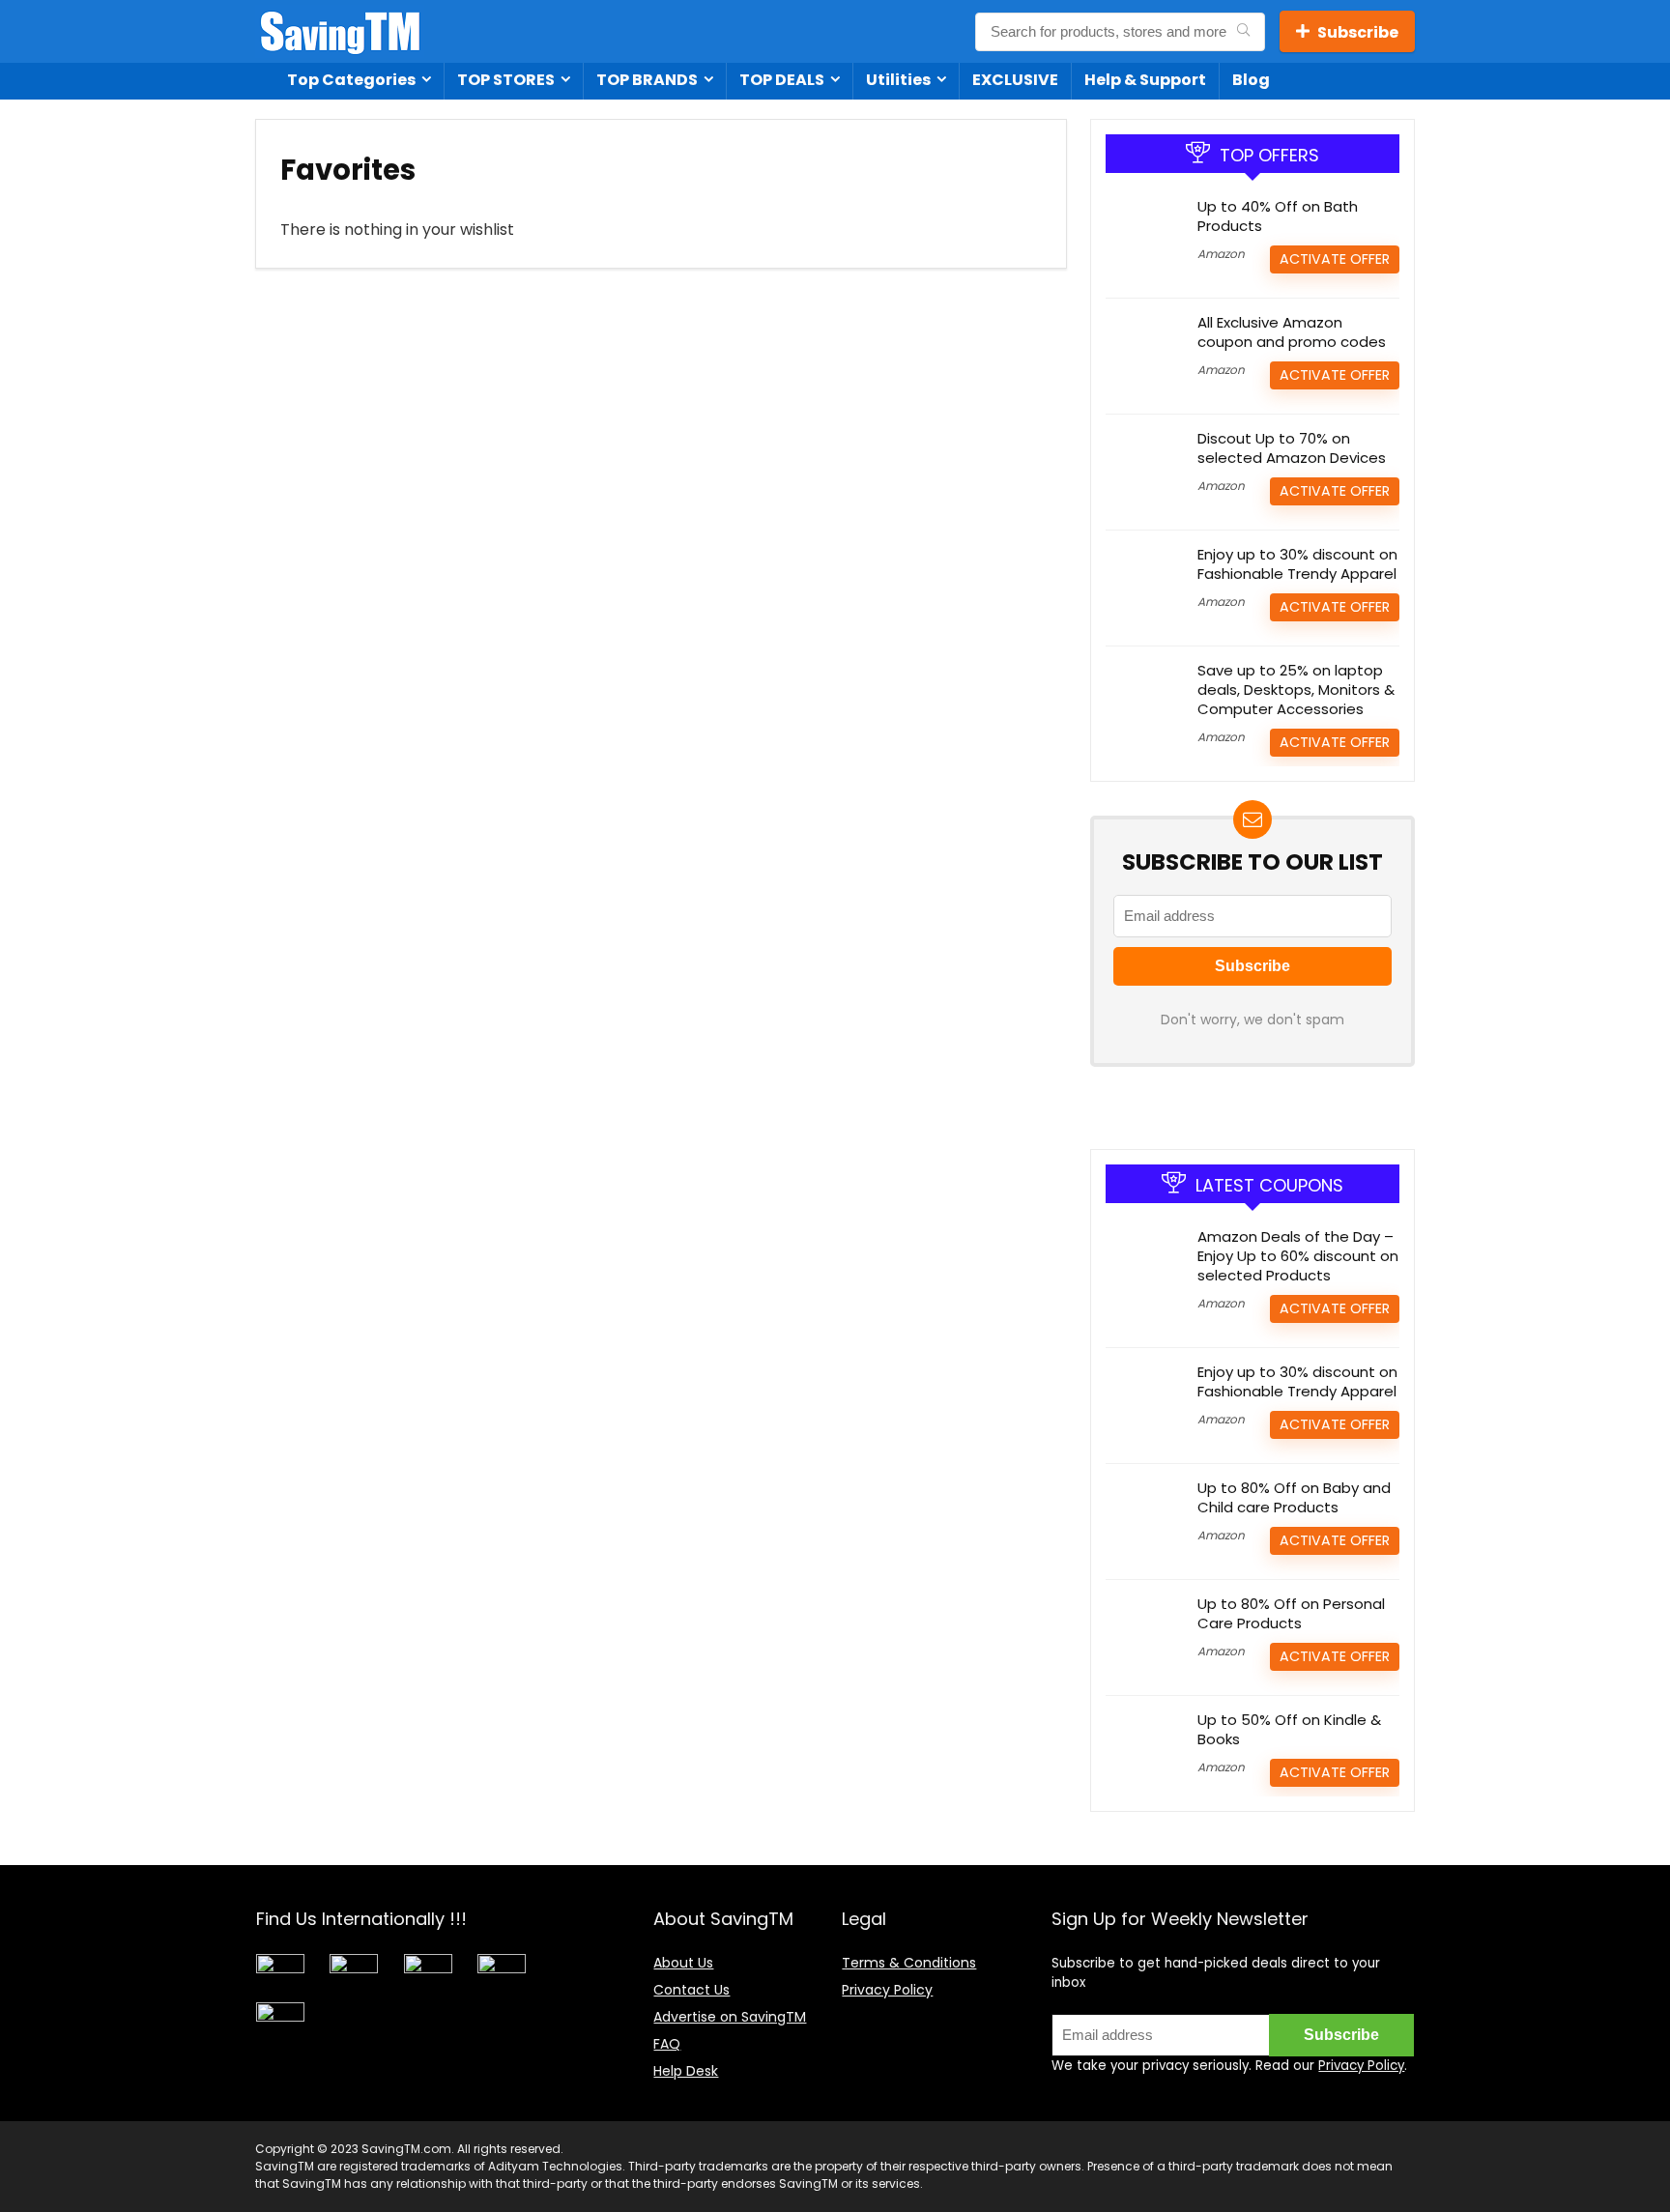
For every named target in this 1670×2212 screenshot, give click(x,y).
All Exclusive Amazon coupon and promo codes (1292, 332)
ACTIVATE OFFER (1335, 259)
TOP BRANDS (647, 80)
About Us (683, 1963)
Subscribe (1358, 32)
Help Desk (686, 2071)
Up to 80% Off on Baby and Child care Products (1294, 1497)
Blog (1251, 80)
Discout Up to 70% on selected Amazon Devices (1292, 448)
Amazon (1221, 254)
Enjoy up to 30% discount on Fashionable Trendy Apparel (1297, 564)
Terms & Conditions (909, 1963)
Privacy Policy (887, 1990)
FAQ (667, 2044)
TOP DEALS (782, 80)
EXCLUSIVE (1015, 80)
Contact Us (691, 1990)
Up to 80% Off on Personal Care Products (1291, 1613)
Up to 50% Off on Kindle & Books (1289, 1729)
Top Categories (351, 80)
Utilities (898, 80)
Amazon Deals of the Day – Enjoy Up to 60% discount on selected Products (1298, 1256)
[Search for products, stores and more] (1243, 32)
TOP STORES (506, 80)
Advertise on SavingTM (730, 2017)
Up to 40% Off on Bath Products (1278, 216)
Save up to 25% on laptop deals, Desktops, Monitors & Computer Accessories (1296, 689)
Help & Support (1145, 80)
